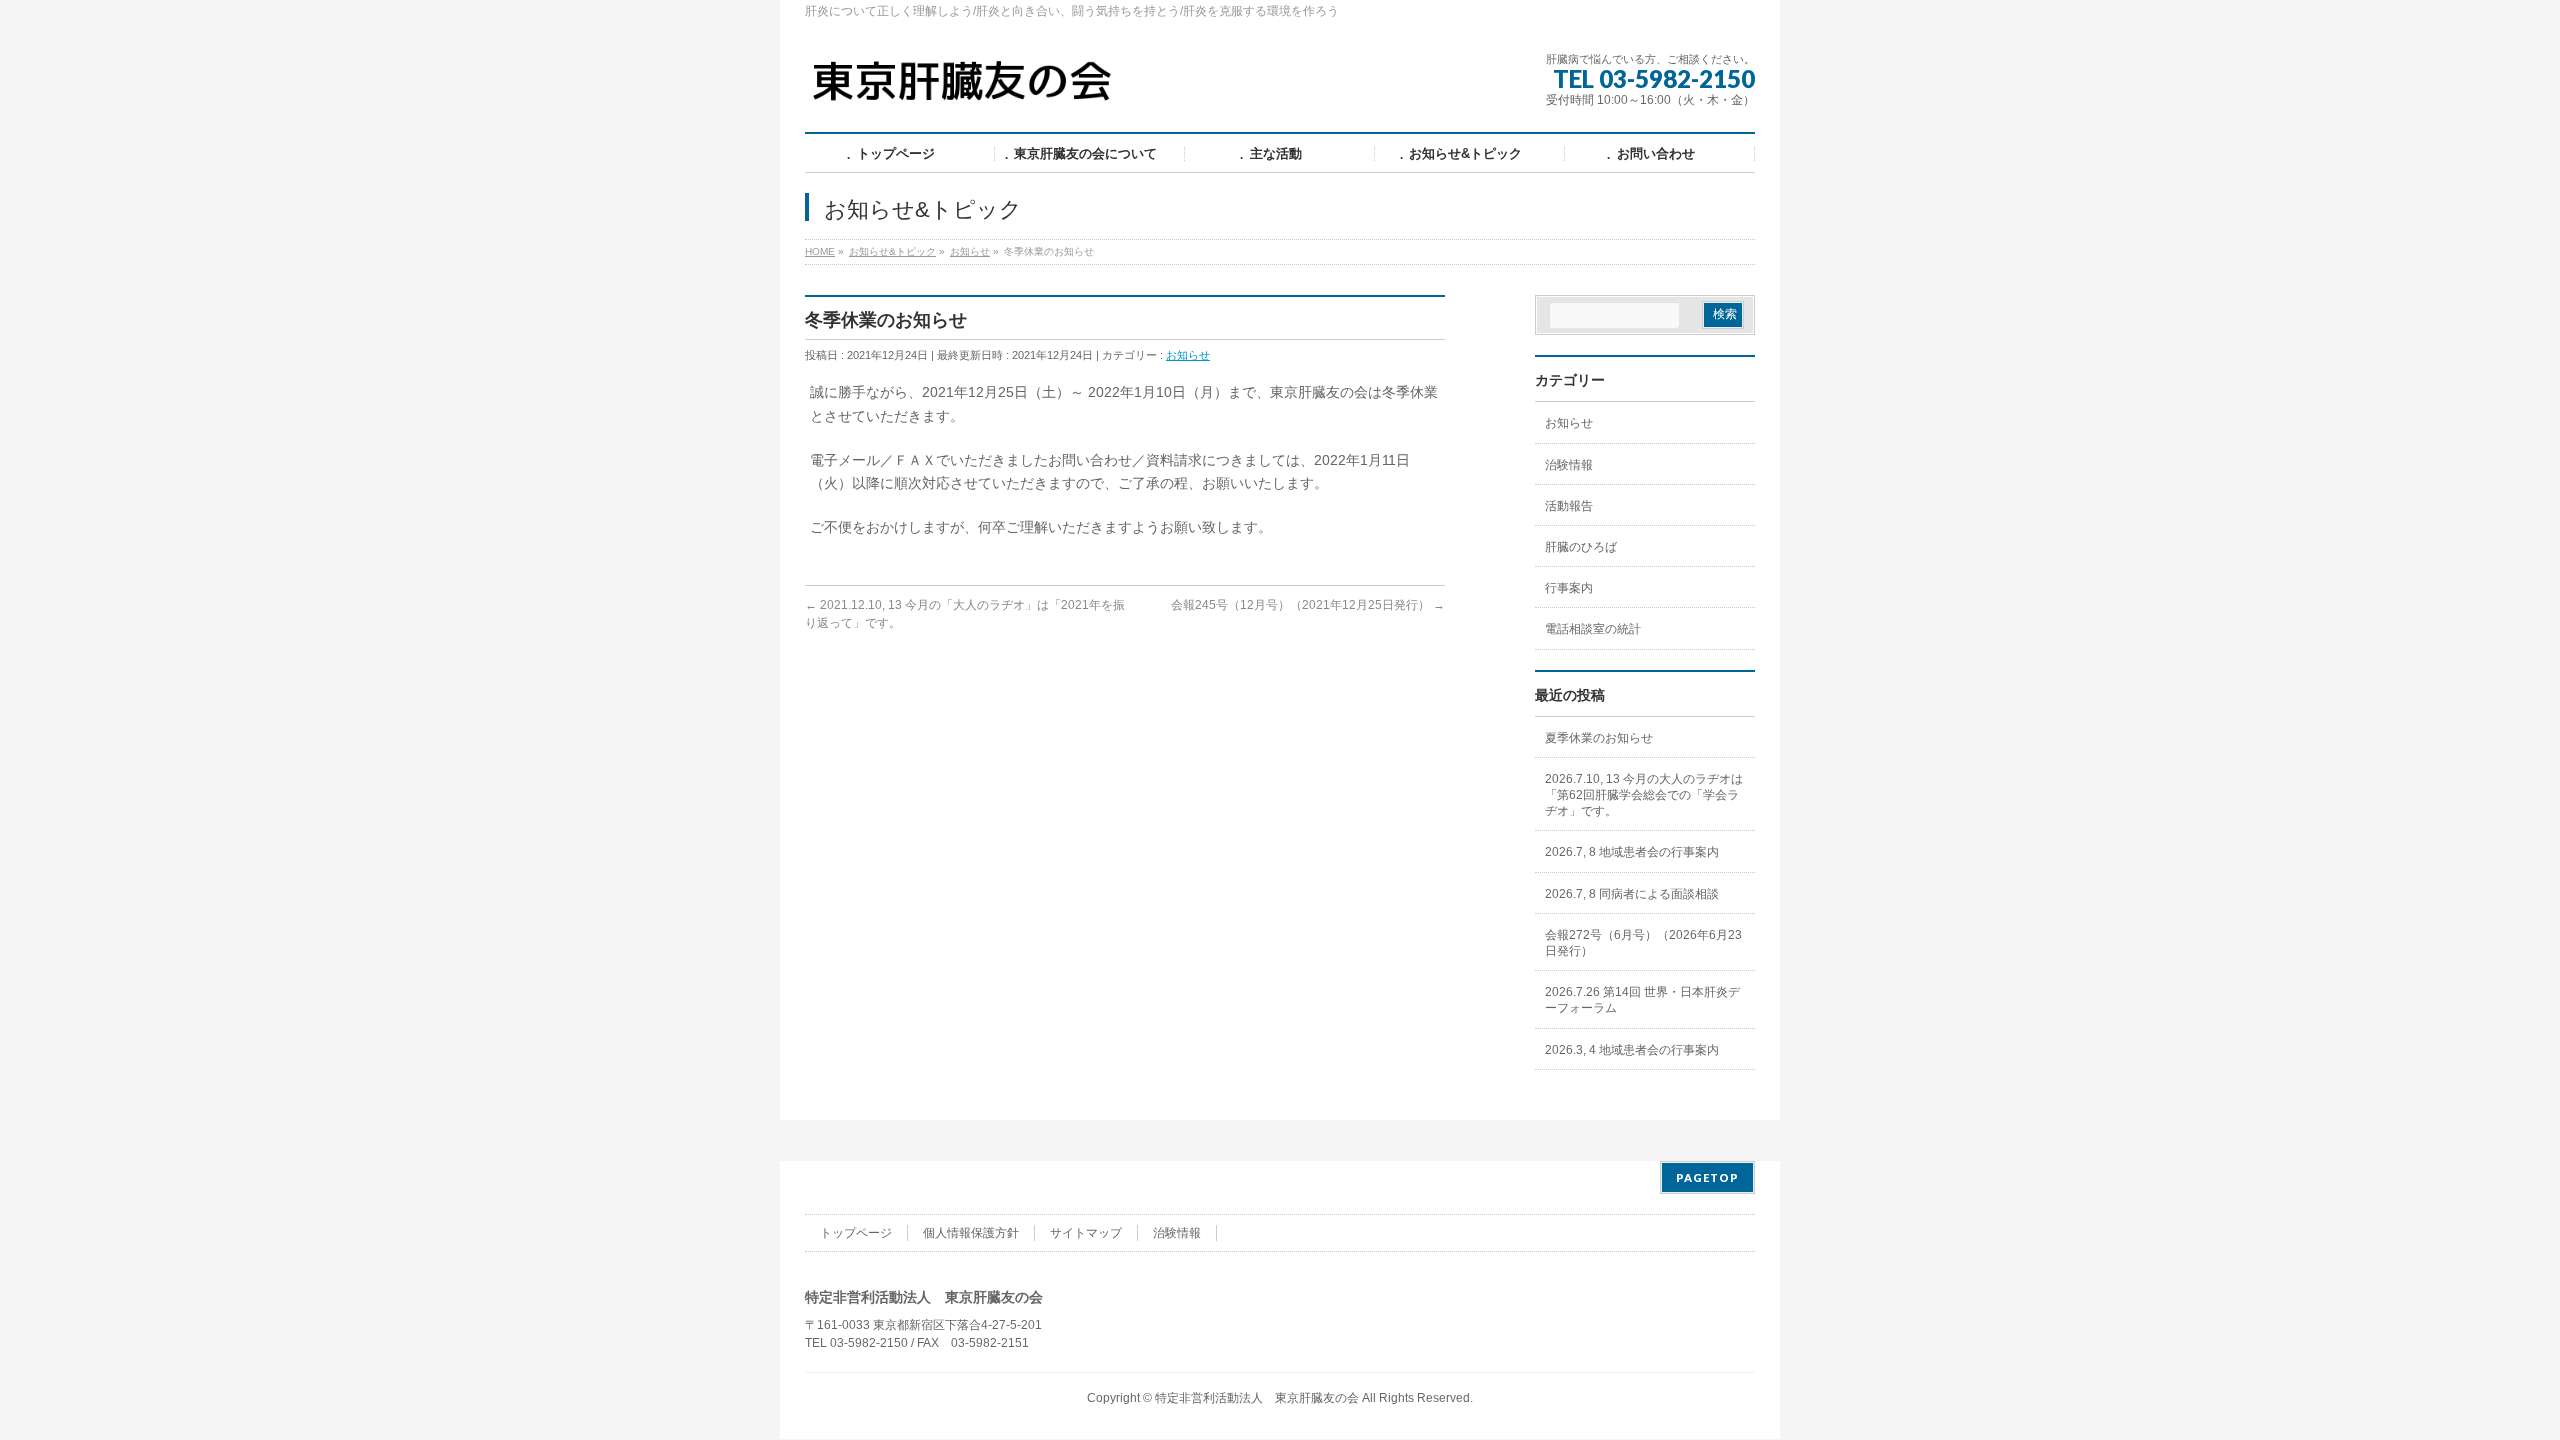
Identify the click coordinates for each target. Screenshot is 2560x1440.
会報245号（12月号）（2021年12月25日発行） (1308, 605)
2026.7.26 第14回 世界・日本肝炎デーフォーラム (1642, 1000)
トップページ (856, 1233)
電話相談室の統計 (1593, 629)
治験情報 (1569, 465)
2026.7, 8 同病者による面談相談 (1632, 894)
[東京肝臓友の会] (967, 89)
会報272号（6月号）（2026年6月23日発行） (1643, 943)
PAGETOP (1707, 1177)
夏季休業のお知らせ (1599, 738)
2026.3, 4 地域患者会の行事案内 (1632, 1050)
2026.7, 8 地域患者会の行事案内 (1632, 852)
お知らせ (1188, 355)
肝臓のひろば (1581, 547)
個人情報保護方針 (971, 1233)
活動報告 (1569, 506)
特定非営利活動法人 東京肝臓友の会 (1257, 1398)
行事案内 (1569, 588)
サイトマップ (1086, 1233)
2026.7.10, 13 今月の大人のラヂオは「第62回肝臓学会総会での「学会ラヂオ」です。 (1644, 795)
